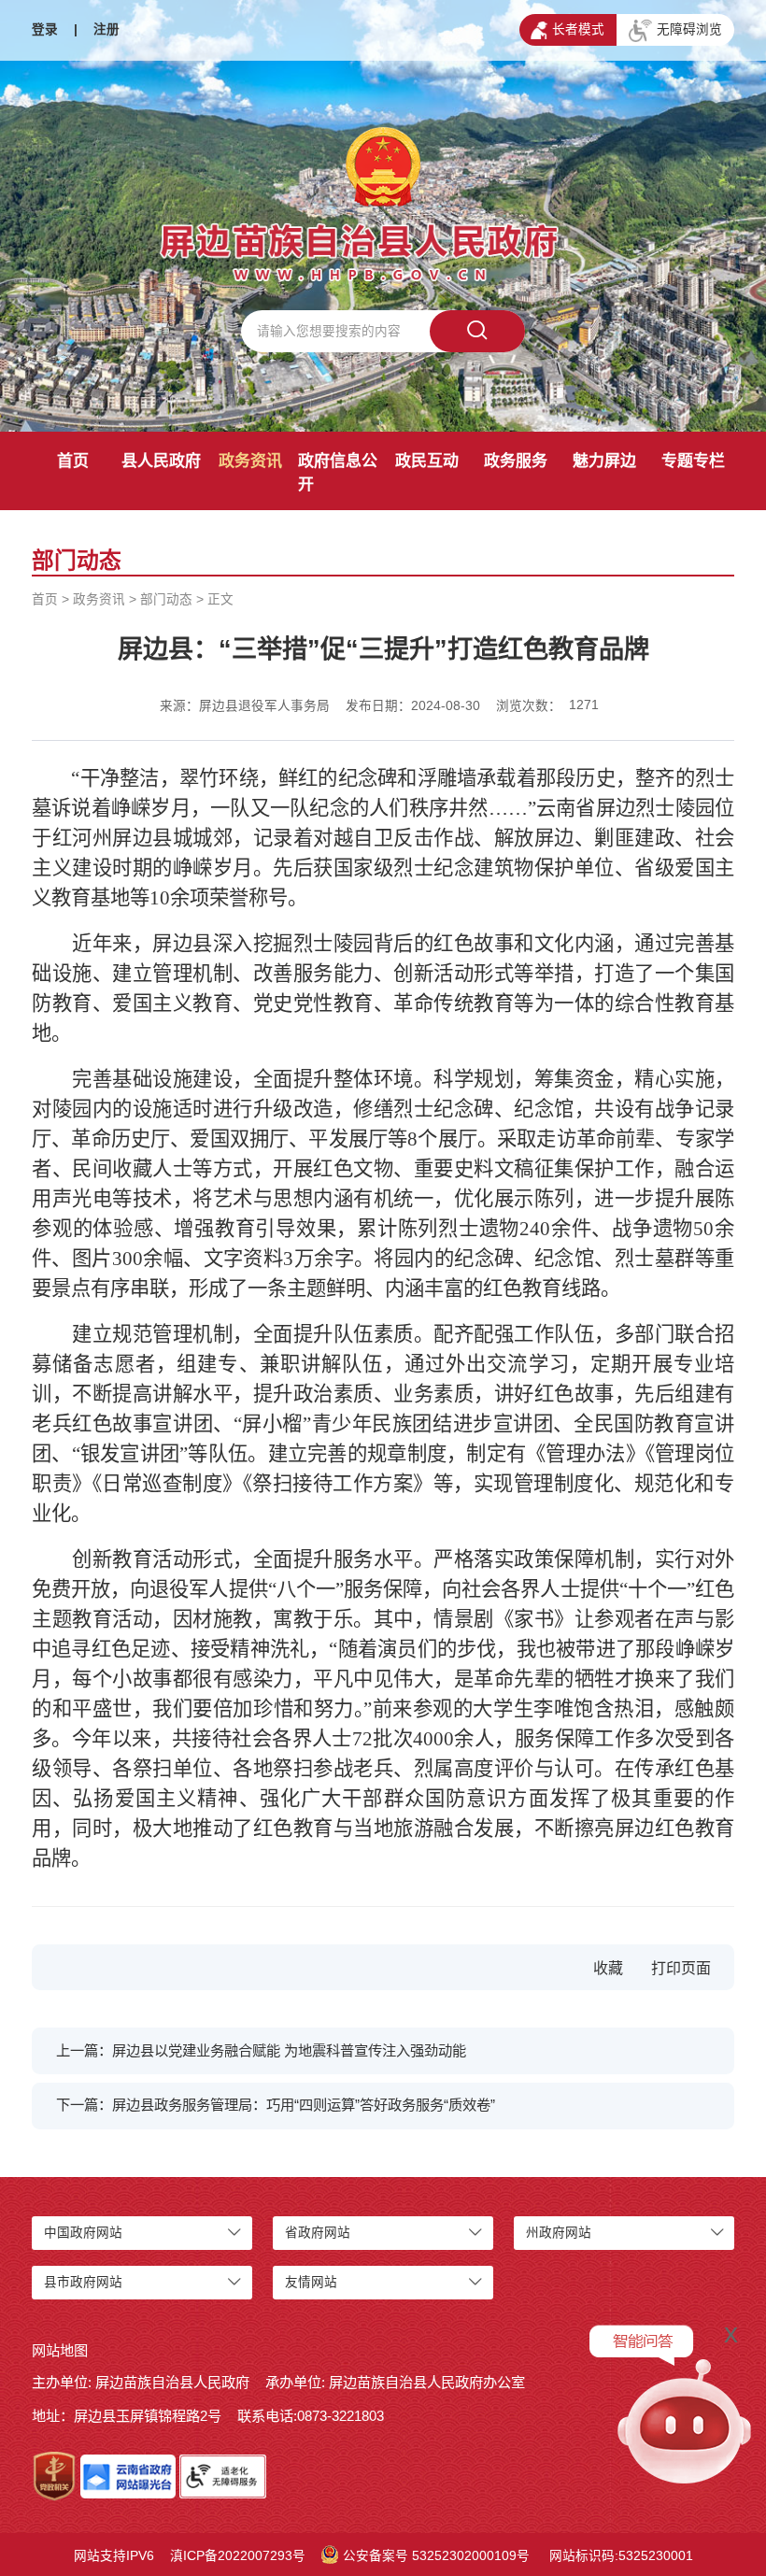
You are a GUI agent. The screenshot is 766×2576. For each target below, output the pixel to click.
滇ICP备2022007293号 (238, 2556)
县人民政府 (161, 461)
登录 (45, 29)
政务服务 (516, 461)
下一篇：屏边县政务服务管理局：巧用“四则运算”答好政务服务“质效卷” (276, 2105)
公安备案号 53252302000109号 (436, 2556)
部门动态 (166, 599)
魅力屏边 (604, 461)
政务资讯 (250, 461)
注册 (106, 29)
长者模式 (578, 29)
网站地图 (60, 2350)
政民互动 (427, 461)
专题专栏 (693, 461)
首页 (73, 461)
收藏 (608, 1968)
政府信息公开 (338, 473)
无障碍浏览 (689, 29)
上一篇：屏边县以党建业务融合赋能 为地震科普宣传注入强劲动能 (261, 2050)
